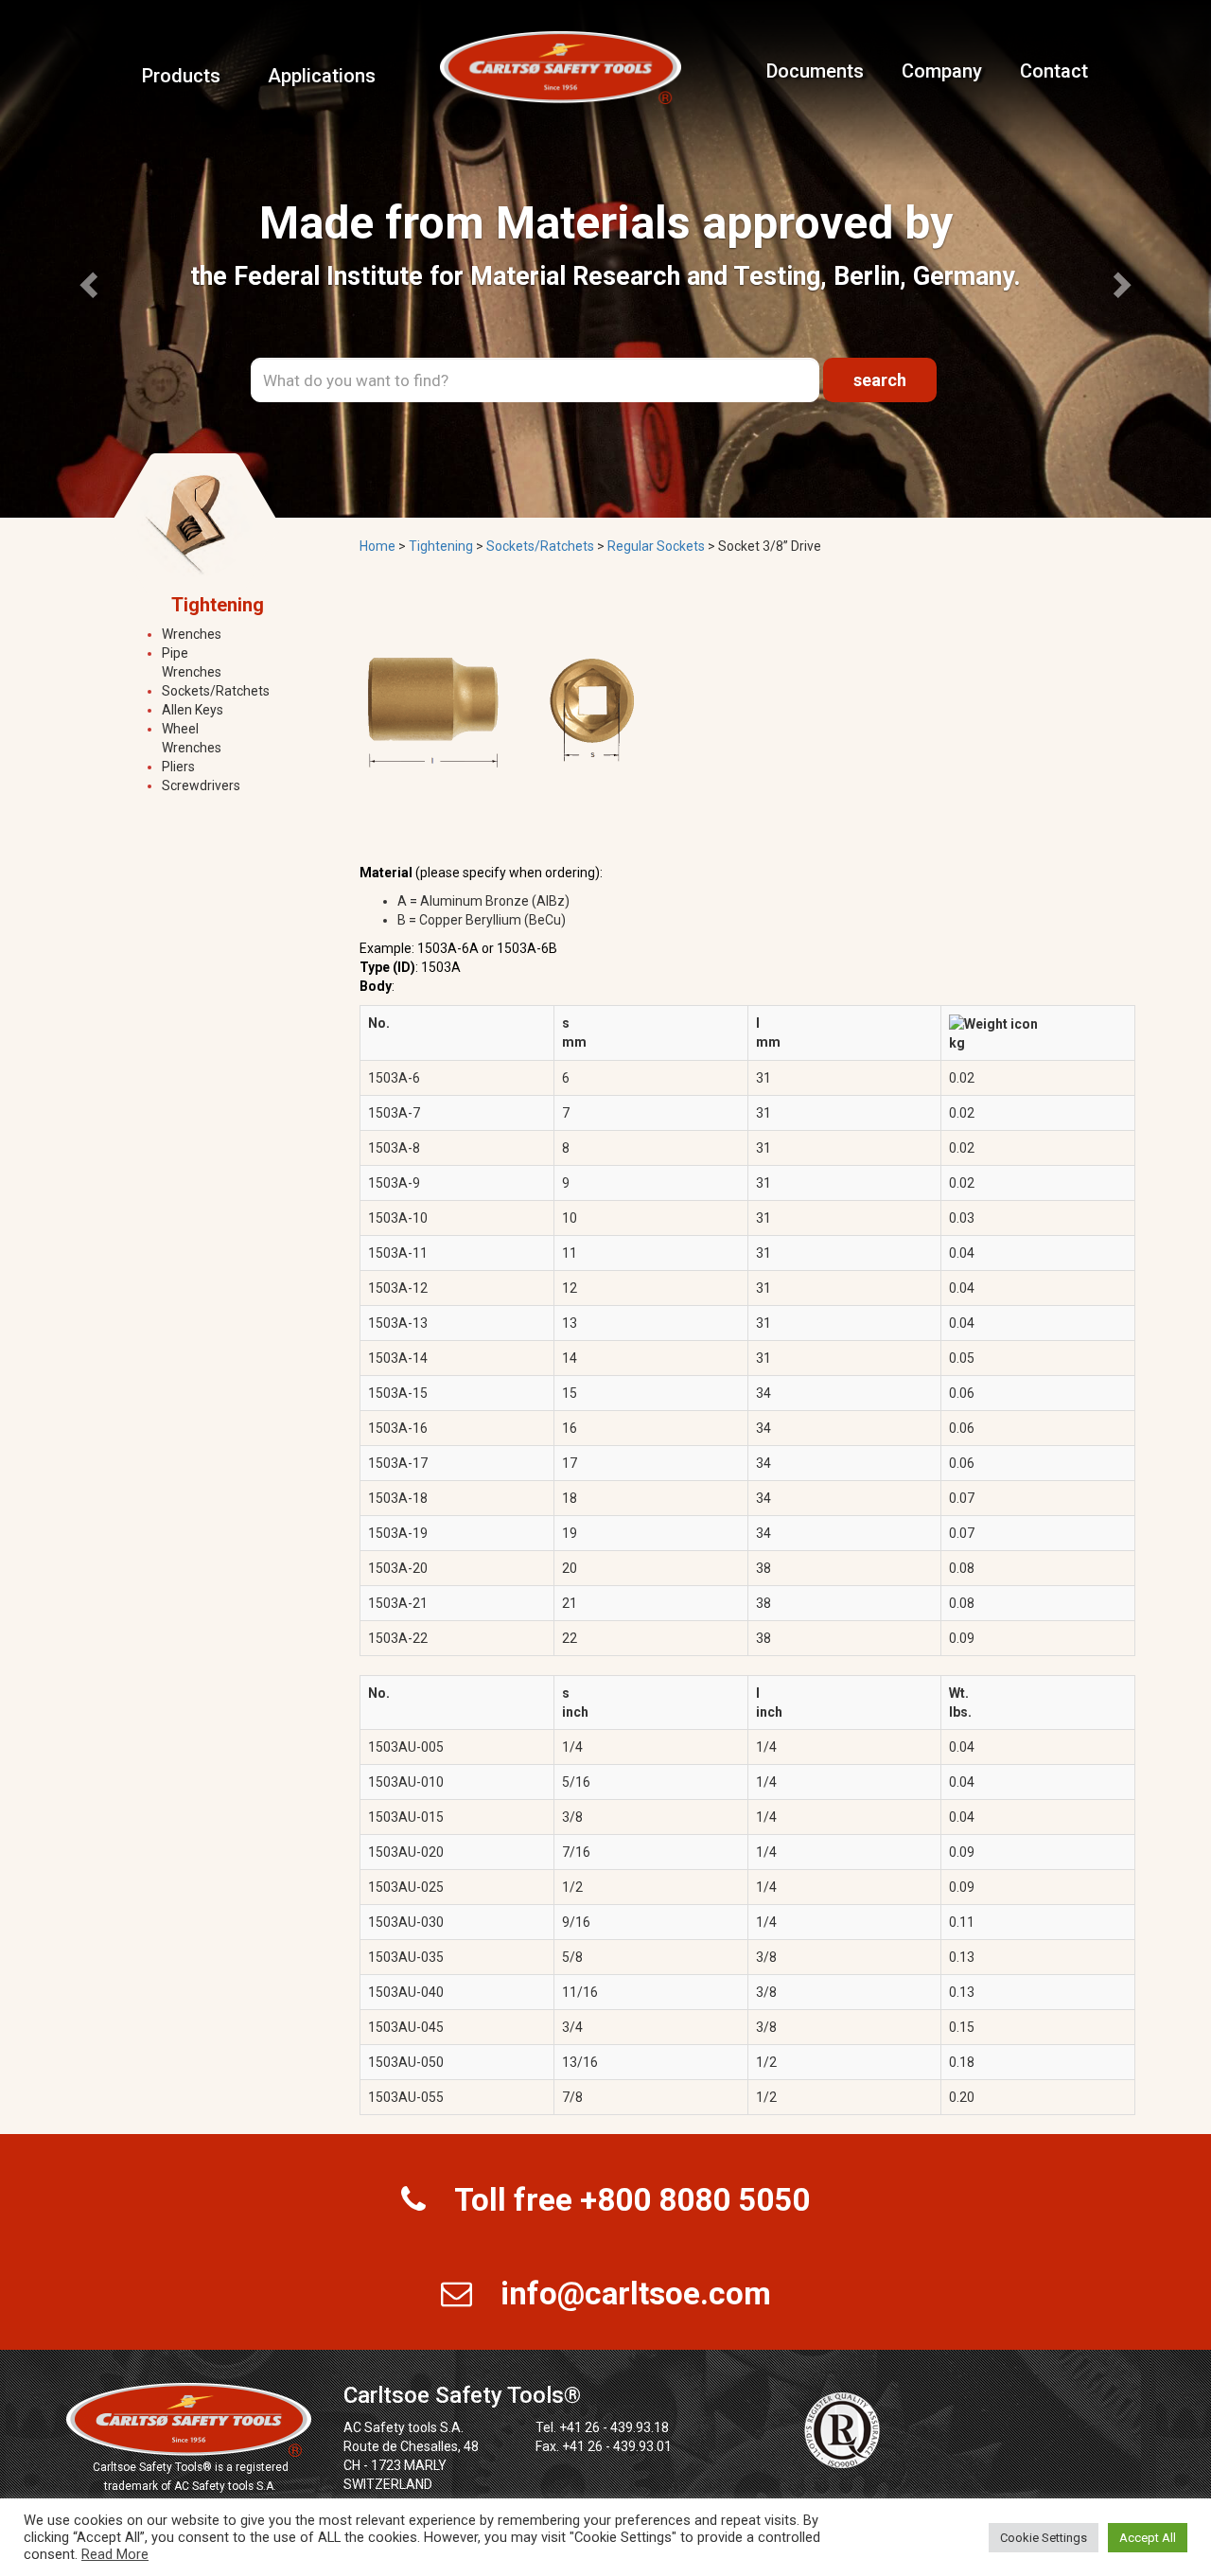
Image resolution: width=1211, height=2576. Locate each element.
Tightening (441, 546)
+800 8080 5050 (695, 2200)
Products (181, 76)
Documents (815, 71)
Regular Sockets (656, 546)
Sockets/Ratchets (216, 691)
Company (942, 71)
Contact (1054, 71)
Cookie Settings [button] (1044, 2538)
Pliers (178, 767)
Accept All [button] (1148, 2538)
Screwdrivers (201, 785)
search (880, 380)
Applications (322, 76)
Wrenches (192, 634)
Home (377, 546)
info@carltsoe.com (636, 2294)
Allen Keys (193, 710)
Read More (115, 2554)
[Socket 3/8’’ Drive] (501, 711)
